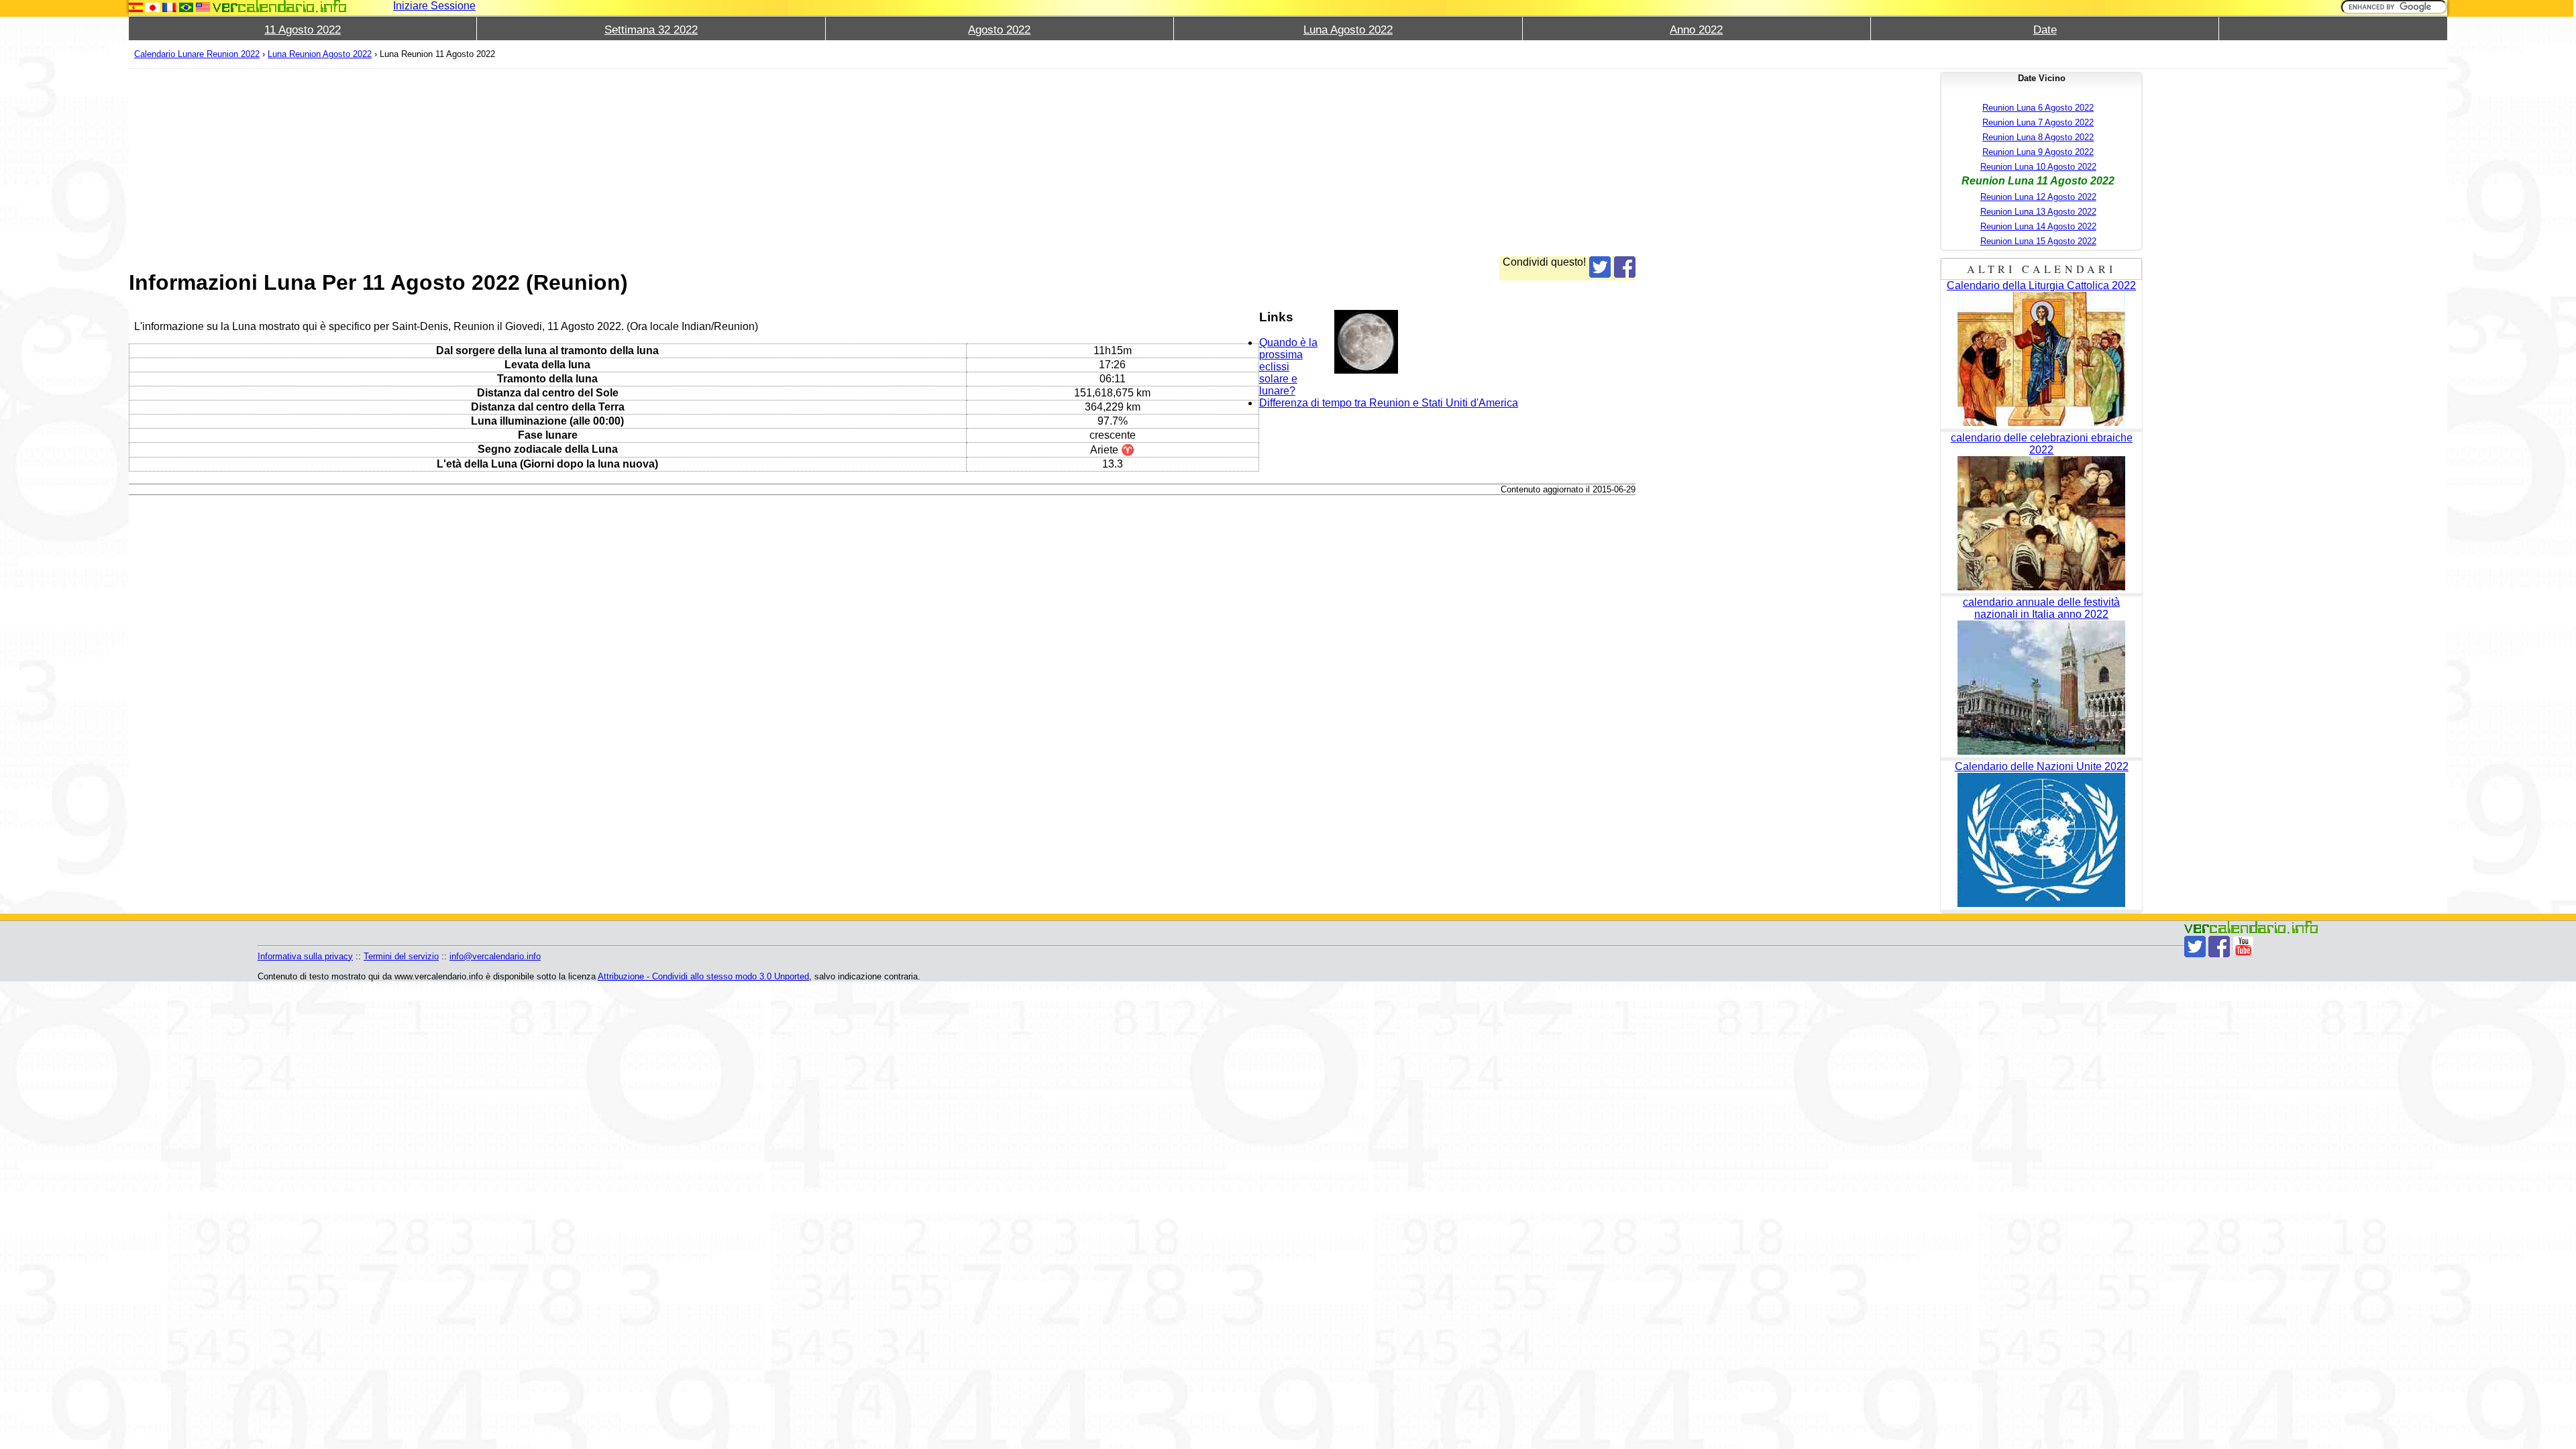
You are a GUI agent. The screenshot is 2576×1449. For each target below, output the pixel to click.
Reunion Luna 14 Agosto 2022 (2038, 226)
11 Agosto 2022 (303, 30)
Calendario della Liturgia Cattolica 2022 (2041, 285)
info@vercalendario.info (495, 956)
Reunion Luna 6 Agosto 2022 (2038, 108)
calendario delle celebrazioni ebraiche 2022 (2042, 444)
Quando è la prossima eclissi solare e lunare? (1288, 367)
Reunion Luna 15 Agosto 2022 (2038, 241)
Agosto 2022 (999, 30)
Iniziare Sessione (434, 6)
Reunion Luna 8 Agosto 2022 (2038, 137)
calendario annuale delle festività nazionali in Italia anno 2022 (2041, 608)
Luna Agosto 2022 (1348, 30)
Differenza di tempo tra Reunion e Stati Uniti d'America (1389, 403)
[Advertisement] (531, 162)
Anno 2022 (1696, 30)
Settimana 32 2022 (651, 30)
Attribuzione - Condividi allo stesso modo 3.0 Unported (703, 976)
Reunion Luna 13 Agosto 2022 (2038, 212)
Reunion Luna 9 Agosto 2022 (2038, 152)
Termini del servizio (401, 956)
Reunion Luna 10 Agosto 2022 (2038, 167)
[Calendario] (280, 6)
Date (2045, 30)
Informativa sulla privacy (305, 956)
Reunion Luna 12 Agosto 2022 (2038, 197)
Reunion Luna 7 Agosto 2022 (2038, 122)
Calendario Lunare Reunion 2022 (197, 54)
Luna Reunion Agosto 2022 (320, 54)
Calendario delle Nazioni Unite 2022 (2042, 766)
